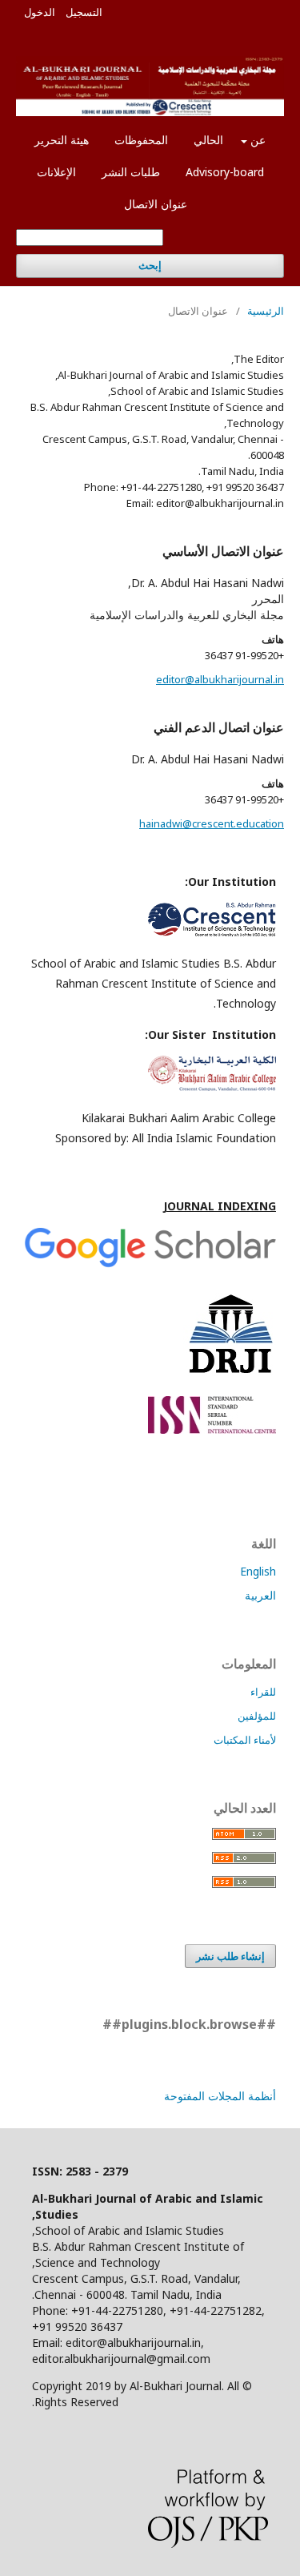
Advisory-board (225, 172)
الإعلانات (56, 172)
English (258, 1571)
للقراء (263, 1692)
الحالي (208, 140)
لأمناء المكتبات (245, 1740)
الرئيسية (266, 311)
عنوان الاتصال (156, 204)
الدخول (40, 12)
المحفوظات (141, 140)
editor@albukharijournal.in (220, 679)
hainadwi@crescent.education (212, 823)
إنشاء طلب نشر (230, 1956)
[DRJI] (230, 1375)
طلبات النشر (131, 172)
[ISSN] (212, 1429)
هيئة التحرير (62, 140)
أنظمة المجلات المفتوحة (220, 2096)
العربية (260, 1595)
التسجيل (84, 12)
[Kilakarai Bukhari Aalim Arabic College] (212, 1087)
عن (256, 140)
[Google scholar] (150, 1265)
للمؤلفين (257, 1716)
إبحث (150, 266)
